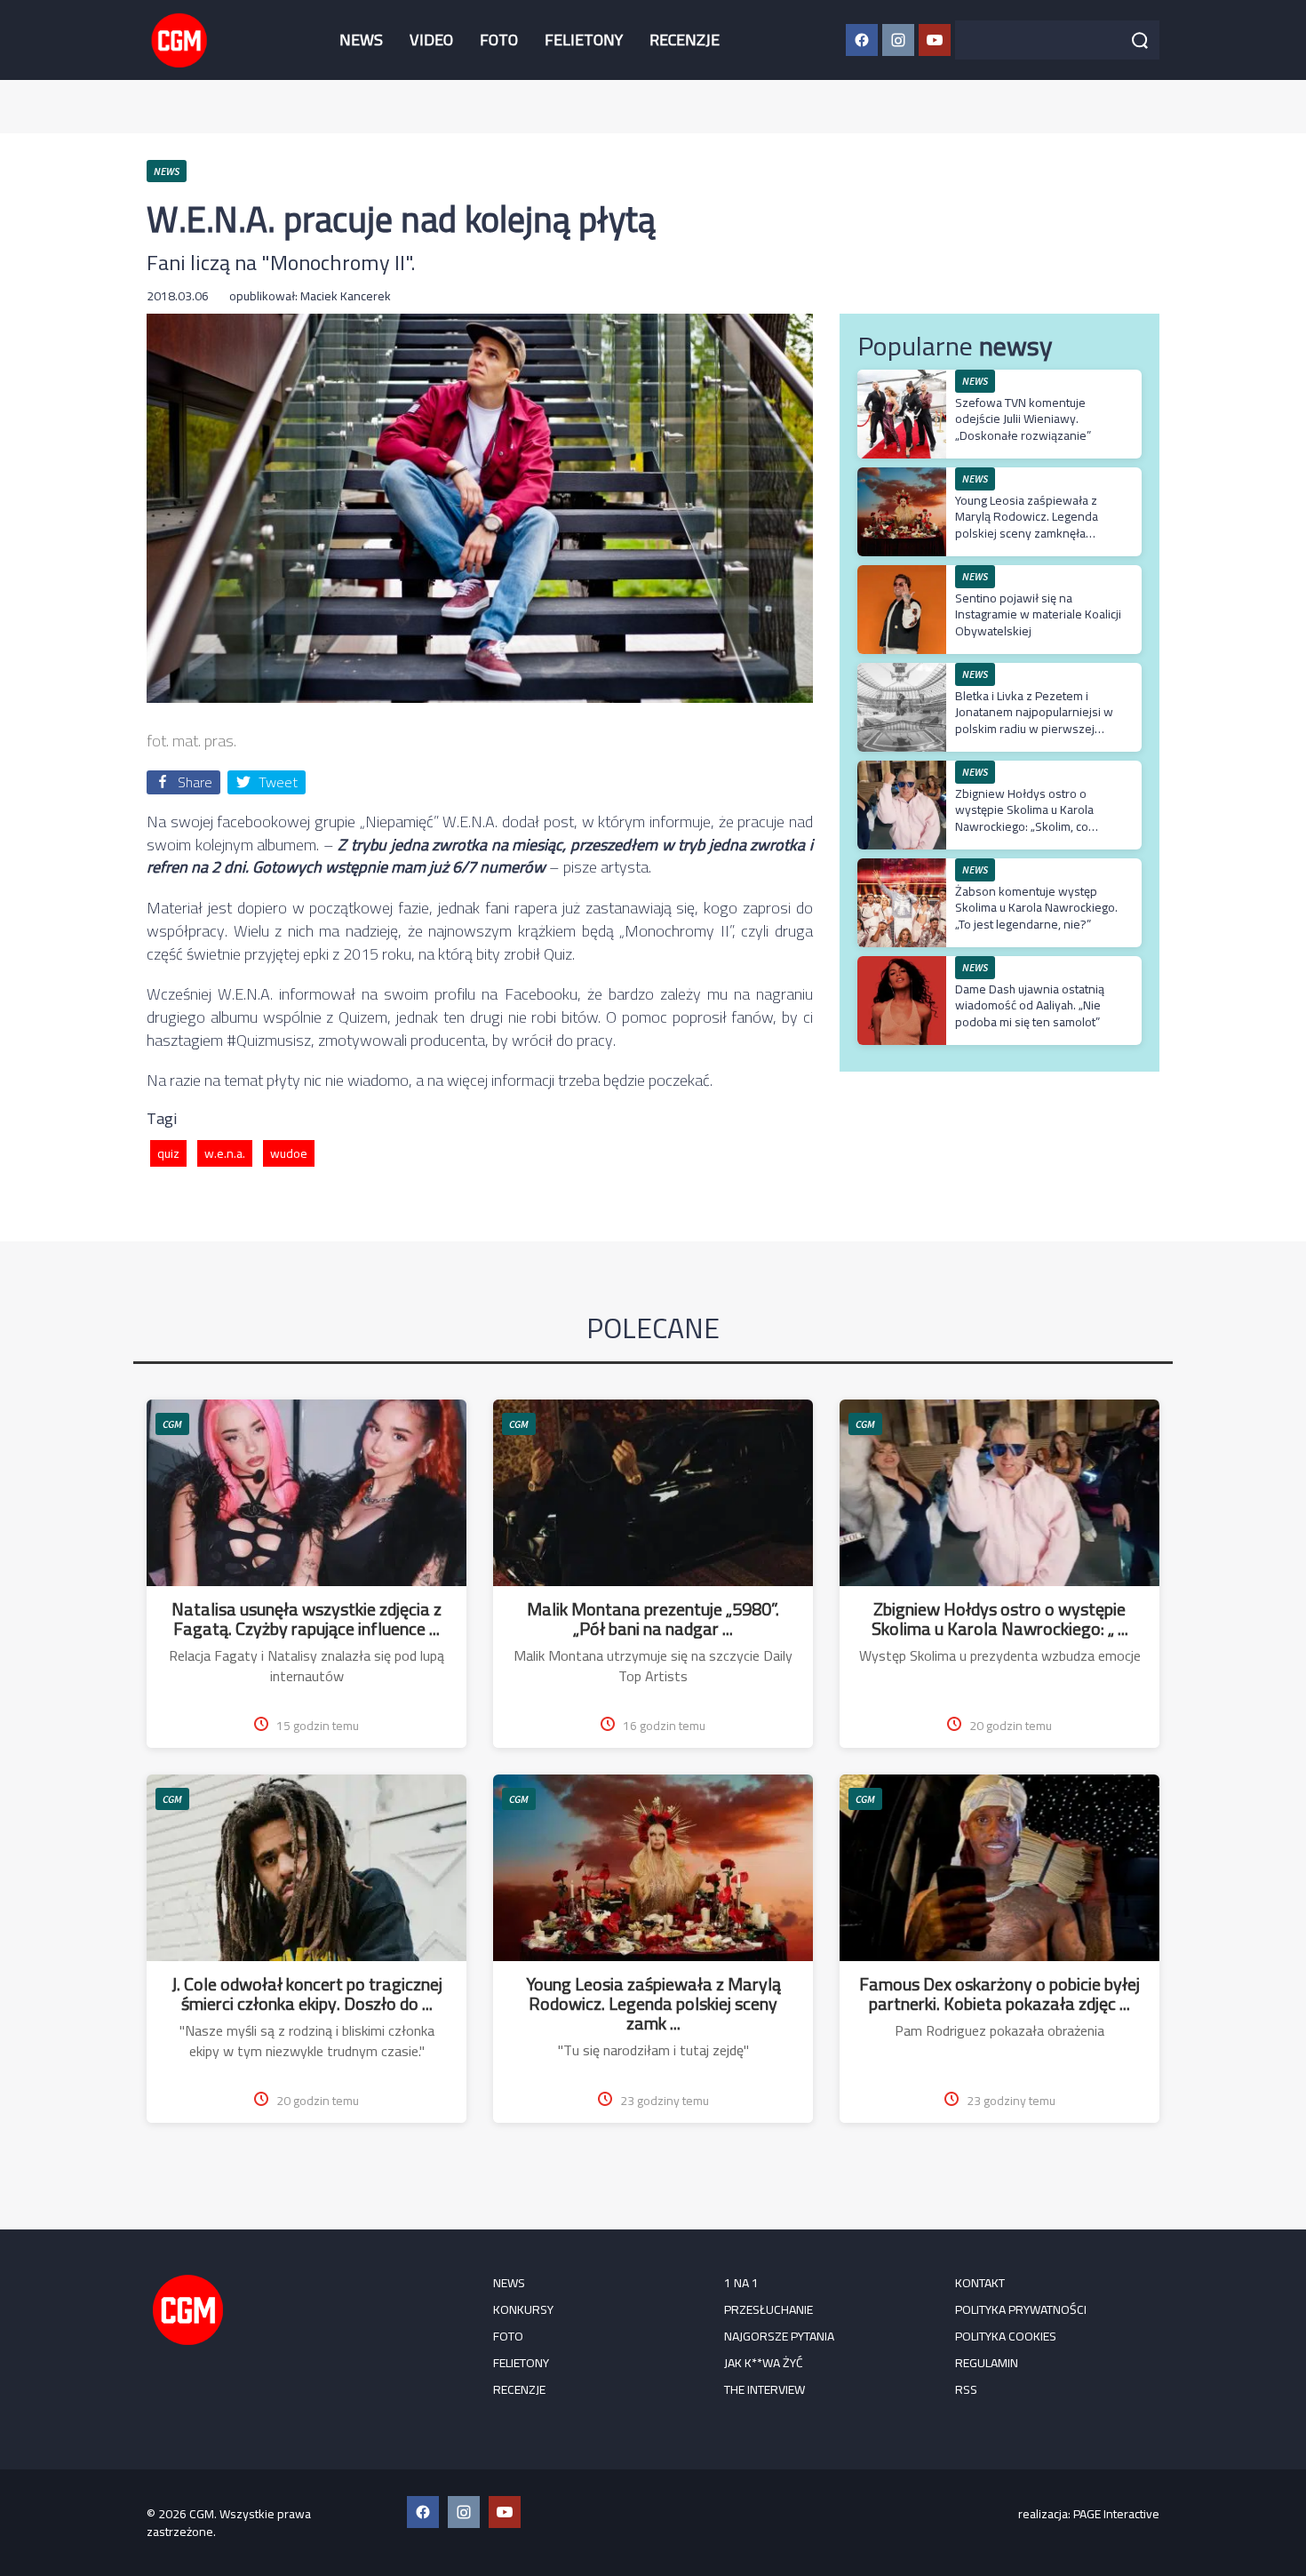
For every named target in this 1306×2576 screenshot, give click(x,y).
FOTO (499, 40)
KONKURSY (523, 2309)
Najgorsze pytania (779, 2336)
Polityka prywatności (1021, 2309)
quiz (168, 1153)
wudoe (289, 1153)
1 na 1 (741, 2283)
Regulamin (987, 2363)
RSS (966, 2389)
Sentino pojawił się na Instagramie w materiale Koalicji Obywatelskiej (1038, 614)
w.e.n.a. (225, 1153)
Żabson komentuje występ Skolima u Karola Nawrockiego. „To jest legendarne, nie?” (1036, 907)
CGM (172, 1424)
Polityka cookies (1006, 2336)
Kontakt (980, 2283)
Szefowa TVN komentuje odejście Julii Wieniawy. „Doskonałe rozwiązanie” (1023, 419)
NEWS (361, 40)
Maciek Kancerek (346, 296)
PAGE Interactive (1116, 2514)
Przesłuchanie (768, 2309)
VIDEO (431, 40)
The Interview (764, 2389)
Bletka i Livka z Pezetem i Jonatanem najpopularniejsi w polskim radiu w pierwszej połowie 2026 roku (1034, 720)
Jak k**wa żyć (764, 2363)
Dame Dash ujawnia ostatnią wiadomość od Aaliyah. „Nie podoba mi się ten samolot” (1030, 1005)
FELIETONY (584, 40)
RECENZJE (685, 40)
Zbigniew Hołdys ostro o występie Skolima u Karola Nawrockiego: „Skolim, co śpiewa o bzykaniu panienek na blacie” (1039, 826)
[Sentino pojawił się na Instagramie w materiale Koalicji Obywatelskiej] (902, 574)
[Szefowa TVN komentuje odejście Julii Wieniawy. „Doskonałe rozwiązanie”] (902, 379)
